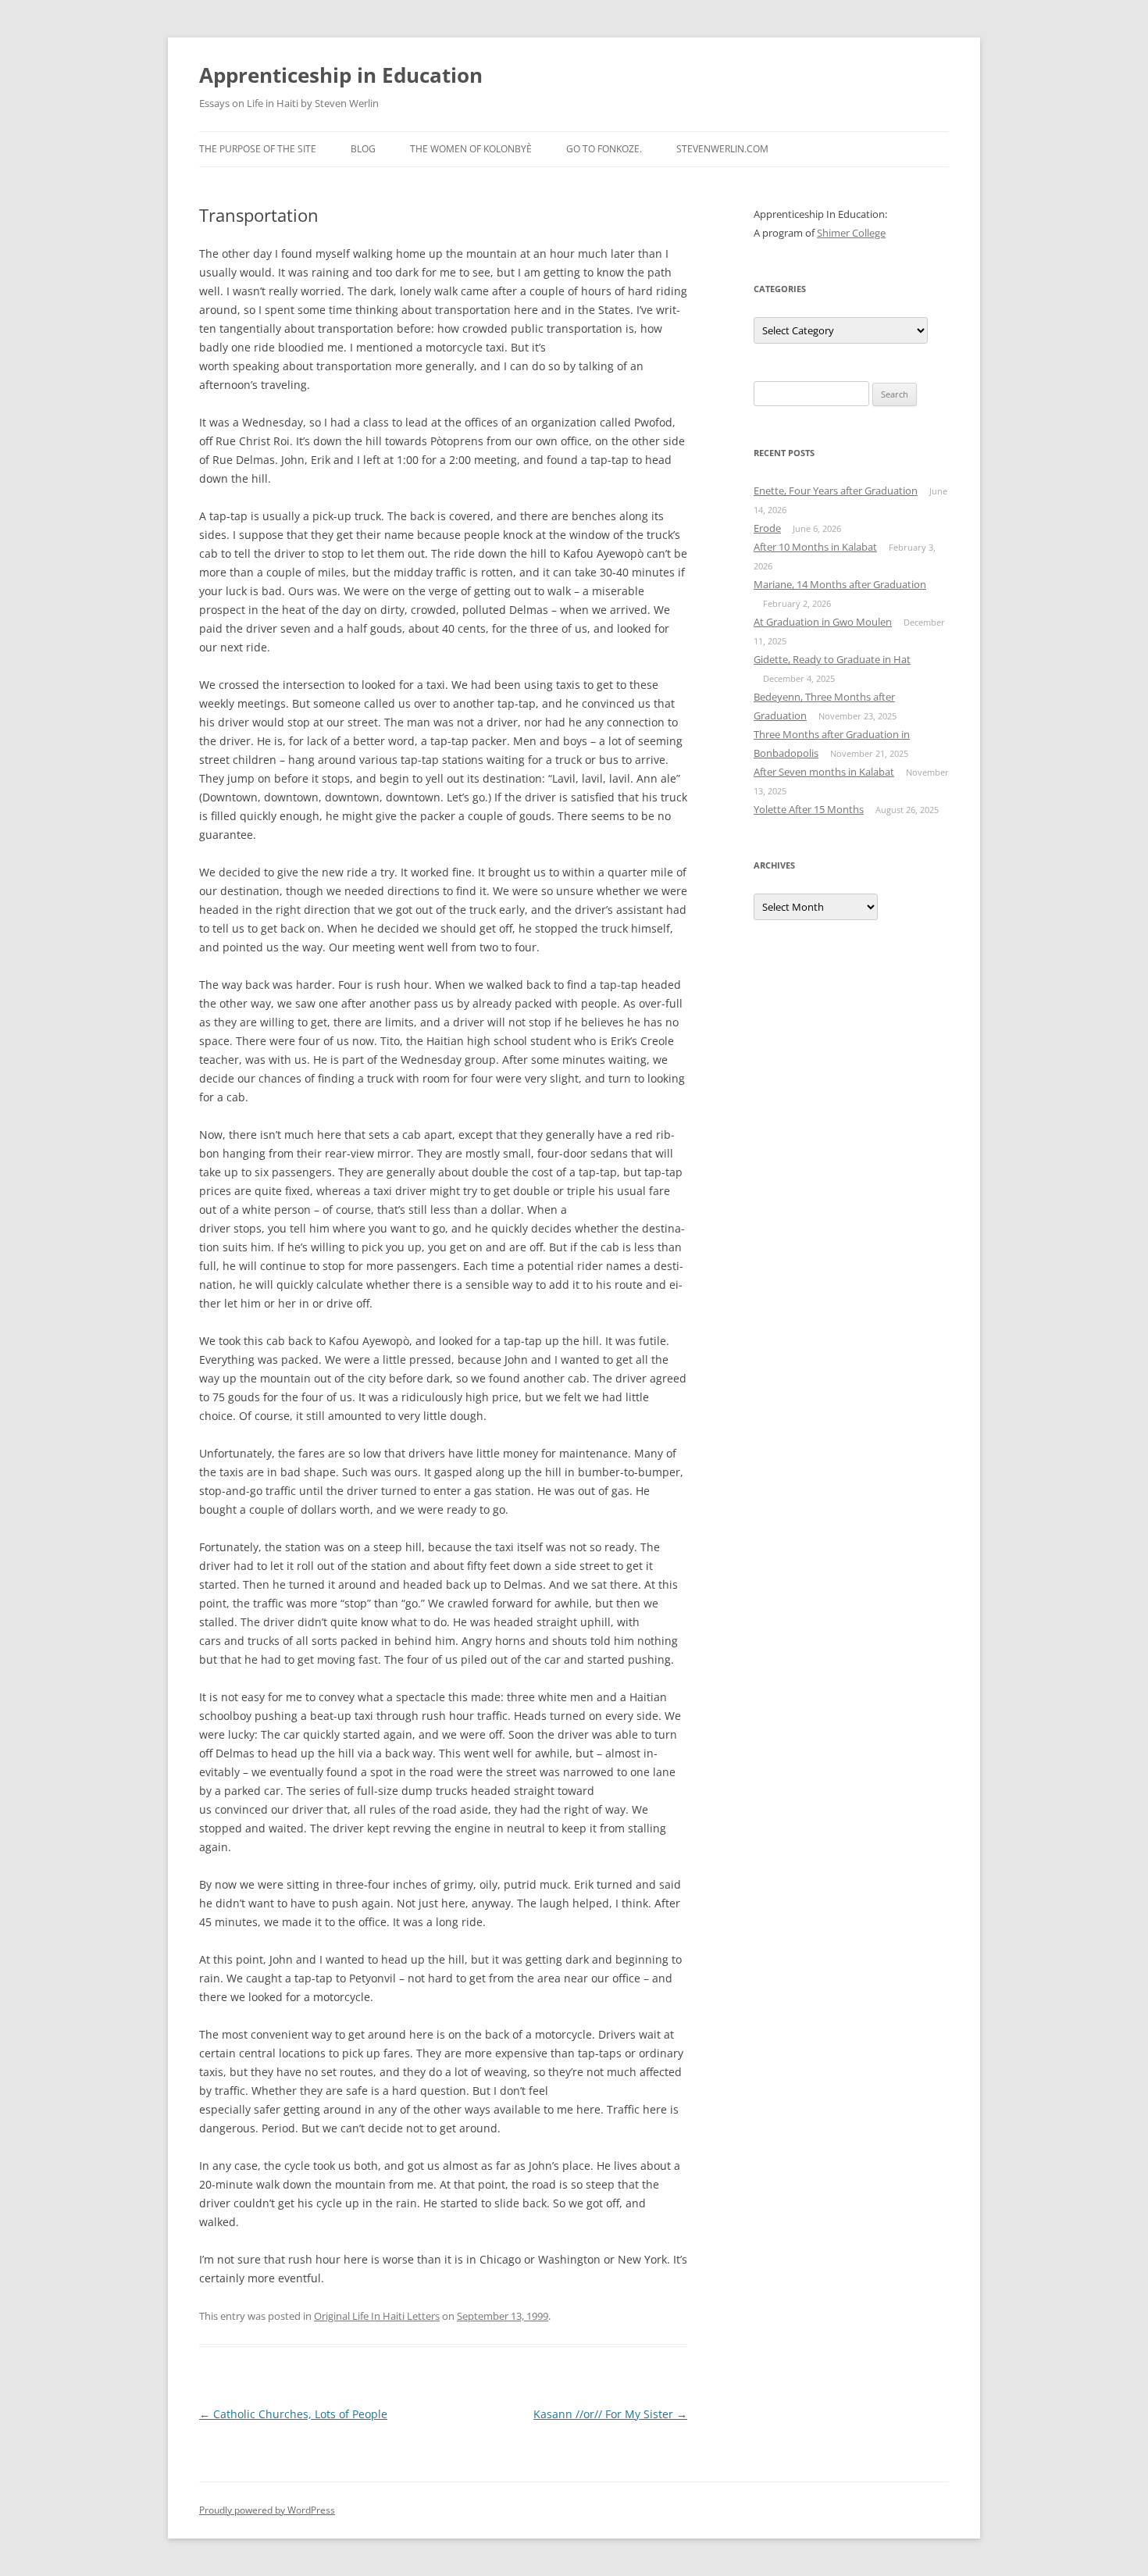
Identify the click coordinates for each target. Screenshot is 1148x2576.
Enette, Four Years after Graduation (836, 491)
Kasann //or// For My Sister (610, 2414)
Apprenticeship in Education (341, 75)
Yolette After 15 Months (809, 809)
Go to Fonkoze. (604, 149)
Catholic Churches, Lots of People (293, 2414)
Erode (767, 528)
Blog (363, 149)
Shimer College (851, 233)
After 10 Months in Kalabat (815, 547)
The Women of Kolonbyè (471, 149)
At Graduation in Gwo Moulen (823, 622)
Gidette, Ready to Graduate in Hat (832, 659)
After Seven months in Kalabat (824, 772)
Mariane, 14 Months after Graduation (840, 584)
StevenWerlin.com (722, 149)
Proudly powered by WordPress (267, 2510)
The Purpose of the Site (258, 149)
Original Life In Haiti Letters (377, 2316)
